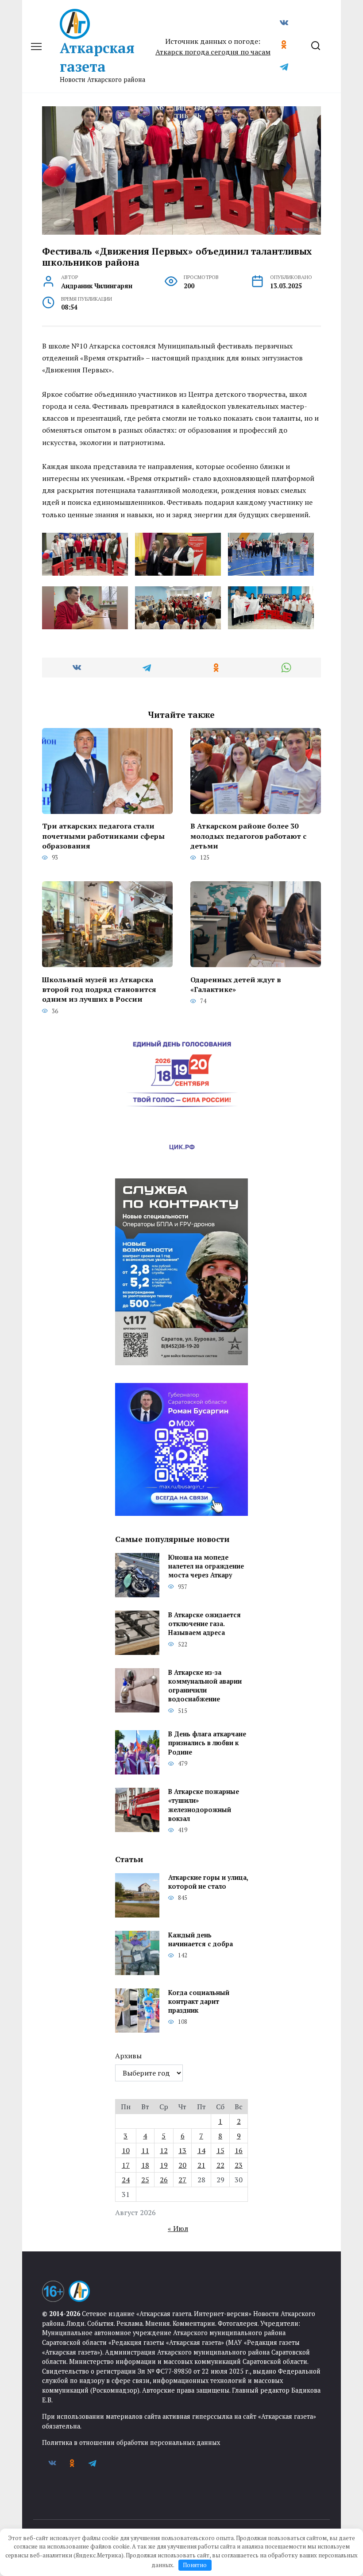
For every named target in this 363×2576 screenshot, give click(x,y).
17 (126, 2165)
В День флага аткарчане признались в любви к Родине (207, 1743)
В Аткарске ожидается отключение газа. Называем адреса (205, 1624)
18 (145, 2165)
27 (182, 2180)
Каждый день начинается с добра (201, 1939)
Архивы (128, 2056)
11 (145, 2150)
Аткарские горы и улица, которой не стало (208, 1882)
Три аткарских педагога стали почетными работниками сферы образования (103, 836)
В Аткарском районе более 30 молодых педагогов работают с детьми (248, 836)
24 (126, 2180)
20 (182, 2165)
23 (239, 2165)
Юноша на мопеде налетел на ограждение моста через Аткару (206, 1566)
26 (164, 2180)
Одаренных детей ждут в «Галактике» (236, 984)
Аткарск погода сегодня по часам (213, 52)
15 (220, 2150)
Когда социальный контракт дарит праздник (199, 2001)
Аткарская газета (97, 57)
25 (145, 2180)
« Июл (178, 2228)
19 (164, 2165)
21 (201, 2165)
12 (164, 2150)
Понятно (195, 2565)
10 (126, 2150)
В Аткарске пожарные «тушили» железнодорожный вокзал (204, 1805)
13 (182, 2150)
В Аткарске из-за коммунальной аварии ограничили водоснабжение (205, 1686)
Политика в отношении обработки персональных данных (131, 2442)
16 (239, 2150)
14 (201, 2150)
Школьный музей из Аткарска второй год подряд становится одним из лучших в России (99, 989)
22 (220, 2165)
